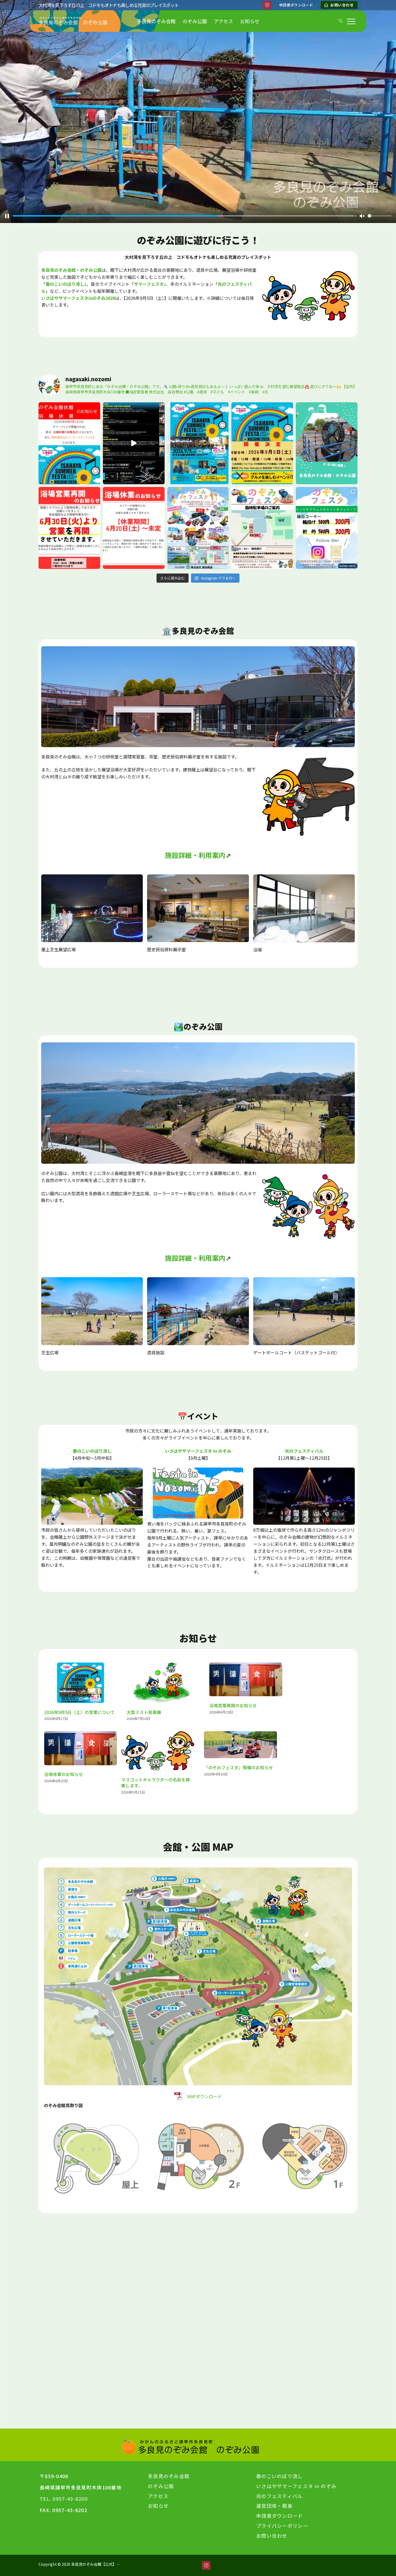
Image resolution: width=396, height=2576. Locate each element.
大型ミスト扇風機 (144, 1712)
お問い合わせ (342, 5)
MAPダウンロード (204, 2096)
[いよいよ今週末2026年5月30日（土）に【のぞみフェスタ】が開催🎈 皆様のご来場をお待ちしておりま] (327, 528)
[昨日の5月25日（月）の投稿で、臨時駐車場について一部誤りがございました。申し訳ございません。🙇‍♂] (262, 528)
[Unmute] (362, 216)
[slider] (183, 216)
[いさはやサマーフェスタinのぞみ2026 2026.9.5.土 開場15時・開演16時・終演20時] (198, 443)
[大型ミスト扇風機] (163, 1683)
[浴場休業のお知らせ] (81, 1748)
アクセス (158, 2496)
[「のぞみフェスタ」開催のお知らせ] (240, 1745)
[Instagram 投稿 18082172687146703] (198, 528)
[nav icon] (352, 21)
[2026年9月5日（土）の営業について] (81, 1683)
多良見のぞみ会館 (169, 2476)
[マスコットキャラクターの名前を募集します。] (158, 1751)
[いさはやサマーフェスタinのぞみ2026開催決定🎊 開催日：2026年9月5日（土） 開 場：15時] (262, 443)
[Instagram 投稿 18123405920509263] (134, 443)
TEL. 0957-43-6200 (64, 2499)
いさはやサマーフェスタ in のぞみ (198, 1451)
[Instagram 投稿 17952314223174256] (134, 528)
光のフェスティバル (304, 1451)
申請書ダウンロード (280, 2516)
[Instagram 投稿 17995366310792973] (69, 528)
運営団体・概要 (274, 2506)
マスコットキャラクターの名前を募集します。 (156, 1783)
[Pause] (7, 216)
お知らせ (158, 2506)
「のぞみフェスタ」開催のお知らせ (238, 1767)
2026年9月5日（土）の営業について (79, 1712)
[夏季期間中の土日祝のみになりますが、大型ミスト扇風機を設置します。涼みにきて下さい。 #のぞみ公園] (327, 443)
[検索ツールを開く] (341, 21)
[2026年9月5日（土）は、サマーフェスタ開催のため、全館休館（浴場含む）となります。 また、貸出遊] (69, 443)
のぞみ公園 (91, 270)
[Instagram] (267, 5)
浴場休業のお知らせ (64, 1774)
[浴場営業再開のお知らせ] (246, 1679)
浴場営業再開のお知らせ (233, 1705)
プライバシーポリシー (282, 2526)
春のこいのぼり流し (92, 1451)
